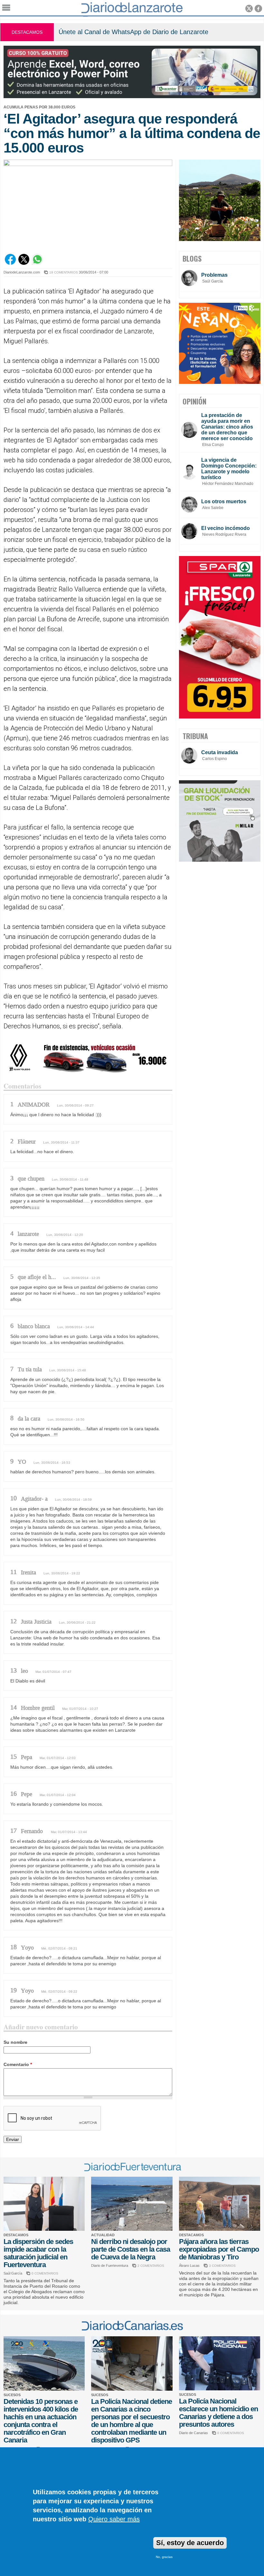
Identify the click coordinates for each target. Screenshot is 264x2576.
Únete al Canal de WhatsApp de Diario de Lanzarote (133, 32)
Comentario (18, 2064)
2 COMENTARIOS (151, 2266)
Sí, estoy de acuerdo (190, 2543)
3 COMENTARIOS (222, 2266)
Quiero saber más (114, 2519)
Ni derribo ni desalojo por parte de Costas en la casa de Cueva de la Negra (131, 2249)
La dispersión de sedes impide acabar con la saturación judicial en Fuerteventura (38, 2253)
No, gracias (164, 2557)
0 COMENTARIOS (45, 2273)
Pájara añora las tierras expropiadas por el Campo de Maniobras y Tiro (219, 2249)
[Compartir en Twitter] (24, 263)
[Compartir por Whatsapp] (37, 263)
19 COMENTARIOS (64, 272)
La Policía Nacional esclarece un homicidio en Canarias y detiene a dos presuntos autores (218, 2413)
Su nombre (15, 2042)
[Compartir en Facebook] (10, 263)
